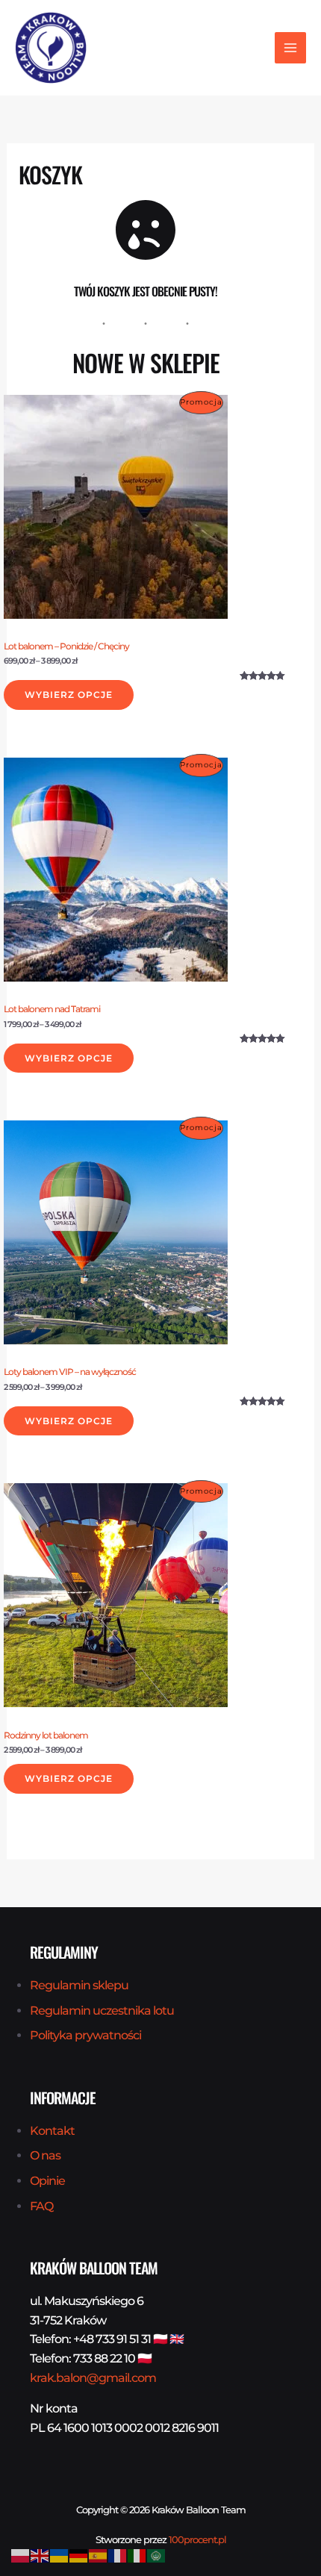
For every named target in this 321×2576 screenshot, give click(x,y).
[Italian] (137, 2555)
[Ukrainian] (60, 2555)
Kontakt (52, 2131)
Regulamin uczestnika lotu (102, 2011)
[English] (40, 2555)
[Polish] (21, 2555)
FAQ (41, 2206)
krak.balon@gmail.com (93, 2378)
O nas (45, 2155)
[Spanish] (99, 2555)
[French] (118, 2555)
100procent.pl (197, 2539)
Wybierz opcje (69, 695)
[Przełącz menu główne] (290, 48)
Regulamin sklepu (79, 1985)
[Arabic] (157, 2555)
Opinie (47, 2181)
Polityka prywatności (85, 2035)
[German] (79, 2555)
